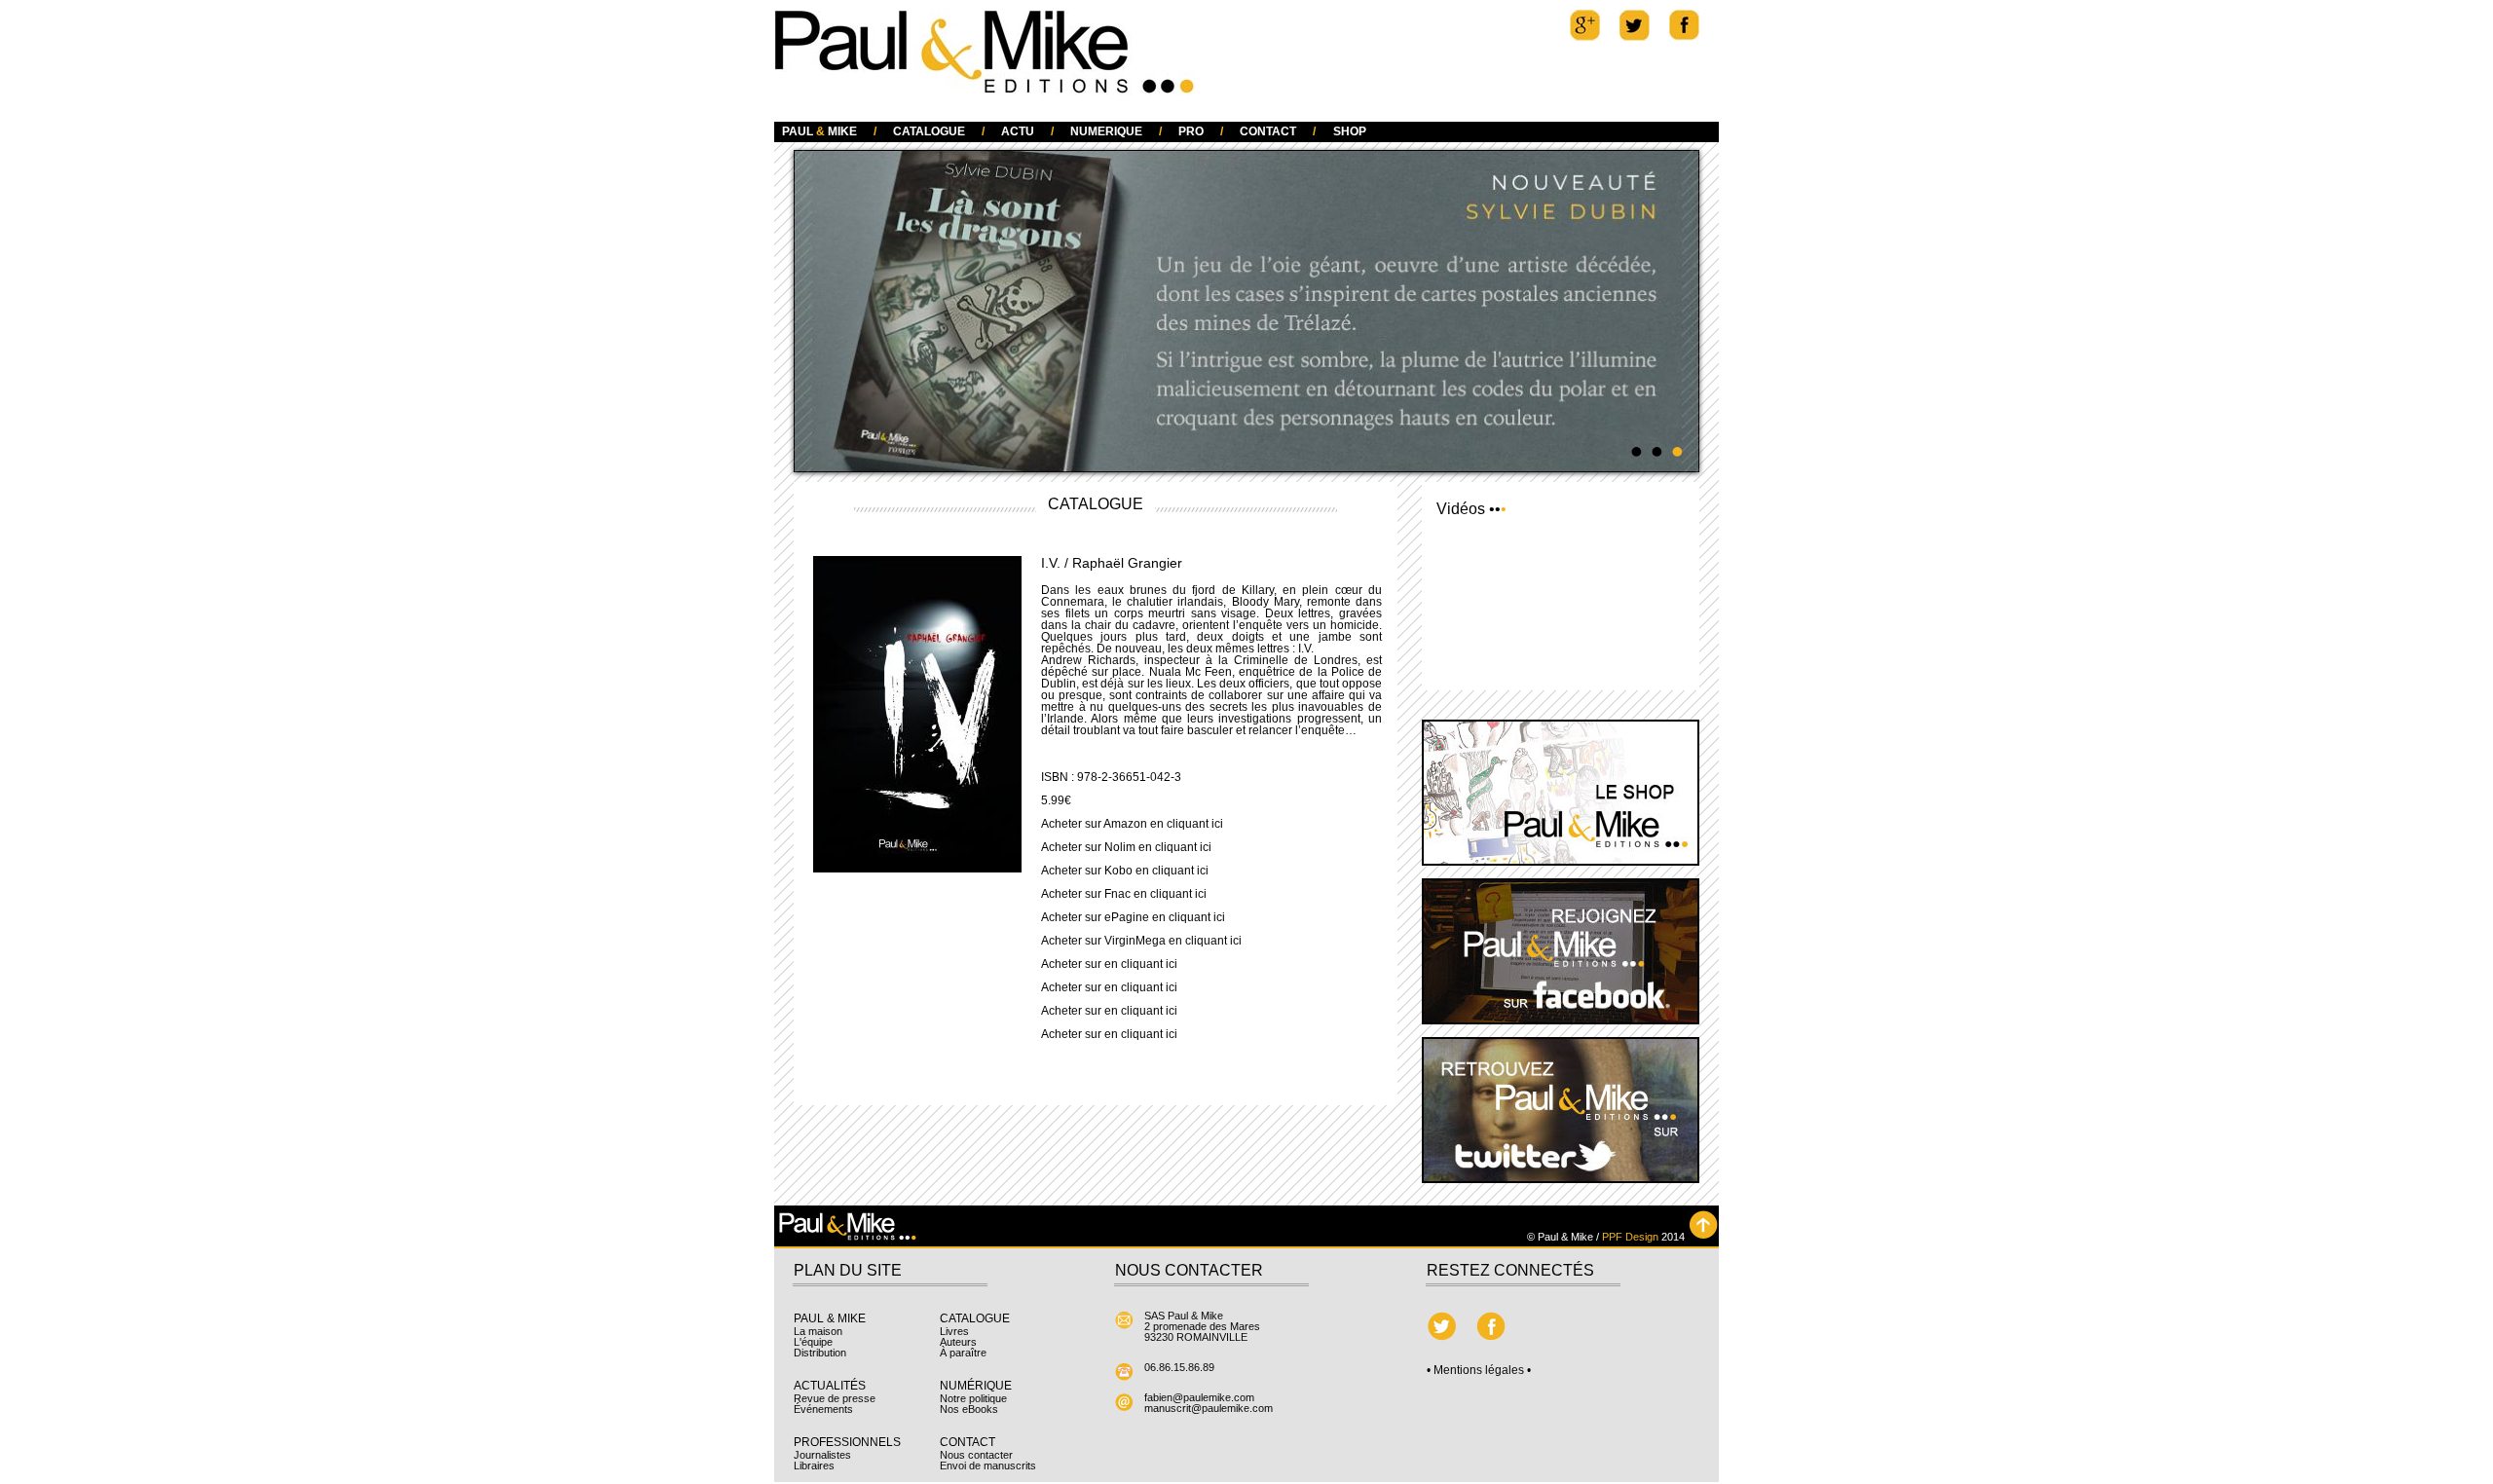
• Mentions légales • (1479, 1371)
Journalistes (822, 1456)
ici (1217, 825)
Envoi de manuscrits (988, 1466)
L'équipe (813, 1343)
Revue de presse (835, 1399)
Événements (823, 1410)
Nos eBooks (969, 1410)
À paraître (963, 1354)
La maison (818, 1332)
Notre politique (973, 1399)
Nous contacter (976, 1456)
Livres (954, 1332)
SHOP (1350, 131)
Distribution (820, 1354)
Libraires (814, 1466)
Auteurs (958, 1343)
